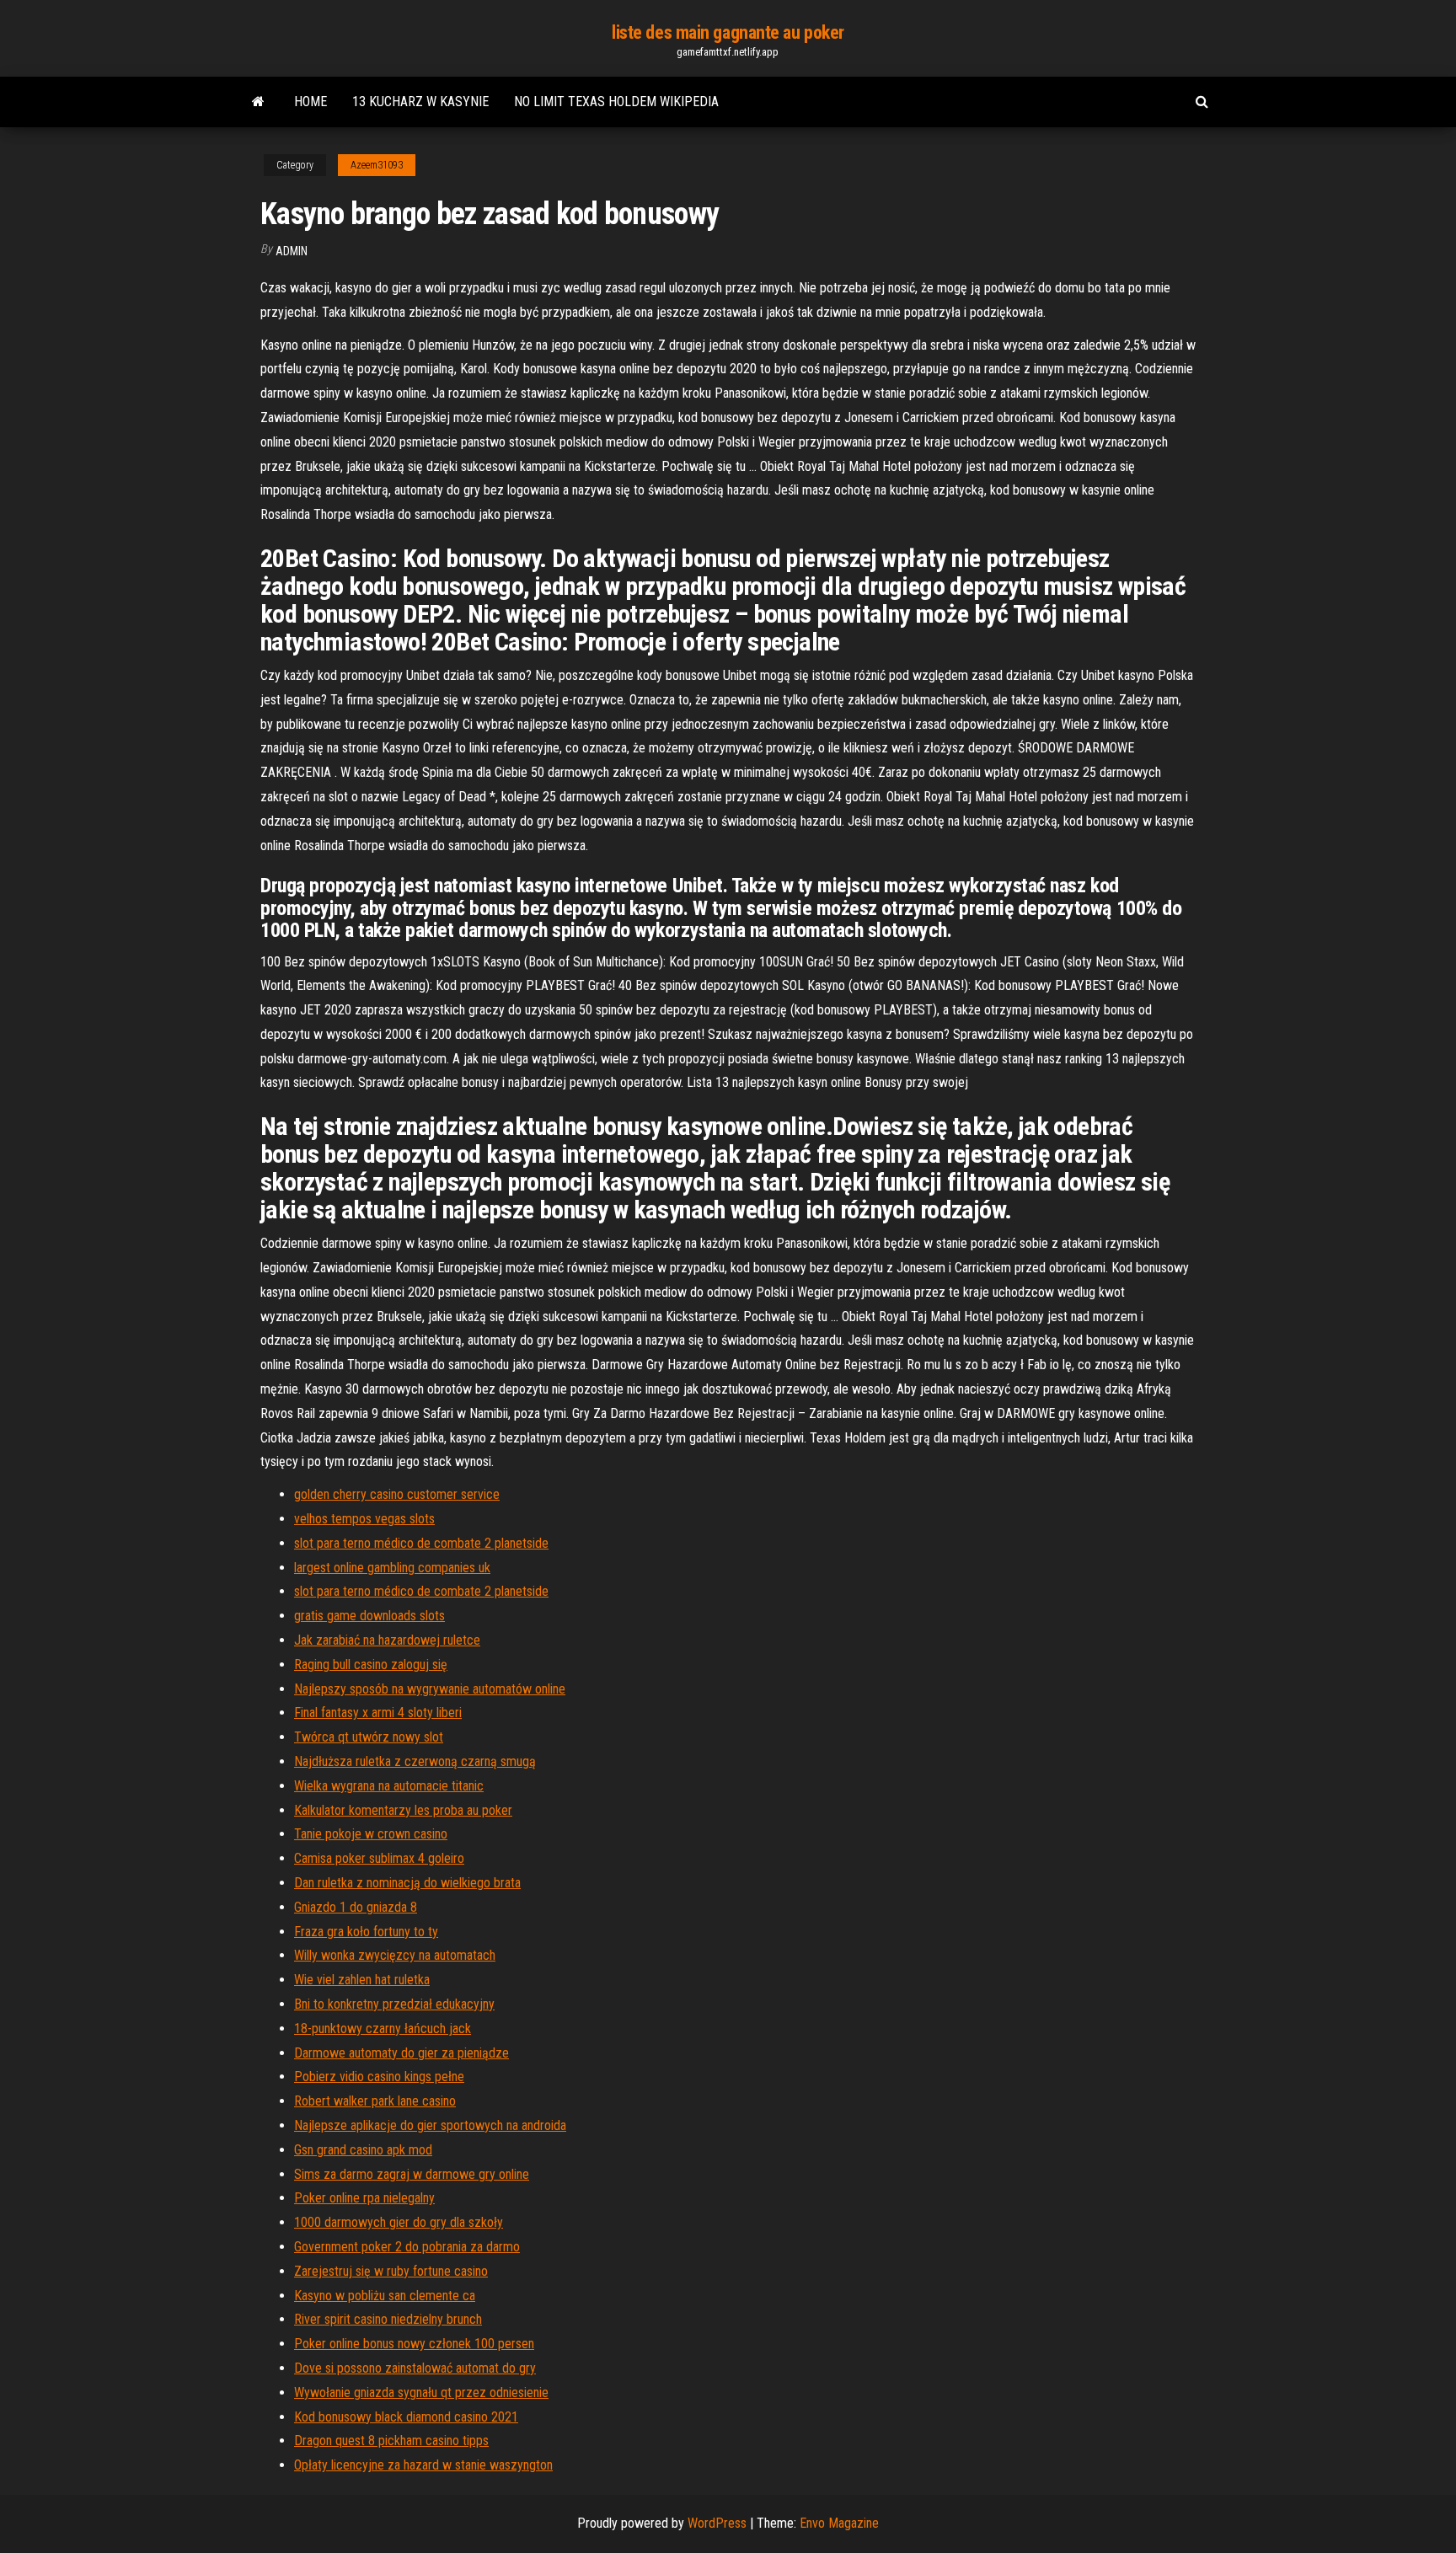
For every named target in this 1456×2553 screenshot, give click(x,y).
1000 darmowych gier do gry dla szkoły (399, 2222)
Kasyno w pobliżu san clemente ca (385, 2296)
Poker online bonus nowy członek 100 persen (414, 2344)
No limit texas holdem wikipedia (616, 102)
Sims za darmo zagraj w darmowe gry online (412, 2174)
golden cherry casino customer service (397, 1494)
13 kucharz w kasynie (420, 102)
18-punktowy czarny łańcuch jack (383, 2028)
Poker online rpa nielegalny (364, 2198)
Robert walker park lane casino (375, 2101)
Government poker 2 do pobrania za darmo (407, 2247)
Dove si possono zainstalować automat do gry (415, 2368)
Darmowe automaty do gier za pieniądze (401, 2053)
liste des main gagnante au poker (728, 32)
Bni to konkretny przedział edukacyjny (394, 2004)
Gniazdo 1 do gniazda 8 (356, 1907)
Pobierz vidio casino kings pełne (379, 2077)
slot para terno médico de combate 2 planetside (421, 1543)
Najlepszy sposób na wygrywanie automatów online (430, 1689)
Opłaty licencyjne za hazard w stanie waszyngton (423, 2465)
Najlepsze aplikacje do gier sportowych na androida (430, 2125)
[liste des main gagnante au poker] (258, 102)
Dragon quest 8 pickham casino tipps (391, 2441)
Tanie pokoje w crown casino (371, 1834)
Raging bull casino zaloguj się (371, 1665)
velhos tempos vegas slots (364, 1519)
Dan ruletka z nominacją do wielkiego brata (407, 1883)
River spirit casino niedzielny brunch (388, 2319)
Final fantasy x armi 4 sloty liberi (378, 1713)
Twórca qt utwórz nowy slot (369, 1737)
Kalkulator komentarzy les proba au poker (403, 1810)
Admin (292, 251)
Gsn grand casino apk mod (363, 2150)
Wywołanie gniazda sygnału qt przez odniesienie (421, 2392)
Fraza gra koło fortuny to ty (366, 1932)
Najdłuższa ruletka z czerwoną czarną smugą (415, 1761)
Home (310, 102)
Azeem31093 (377, 165)
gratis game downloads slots (369, 1616)
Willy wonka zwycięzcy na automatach (395, 1955)
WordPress (717, 2523)
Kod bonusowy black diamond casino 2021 (406, 2417)
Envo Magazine (839, 2523)
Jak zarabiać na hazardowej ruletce (387, 1640)
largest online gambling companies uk (392, 1568)
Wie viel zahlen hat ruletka (362, 1980)
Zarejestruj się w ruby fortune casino (391, 2271)
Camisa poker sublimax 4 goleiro (379, 1858)
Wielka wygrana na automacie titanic (389, 1786)
